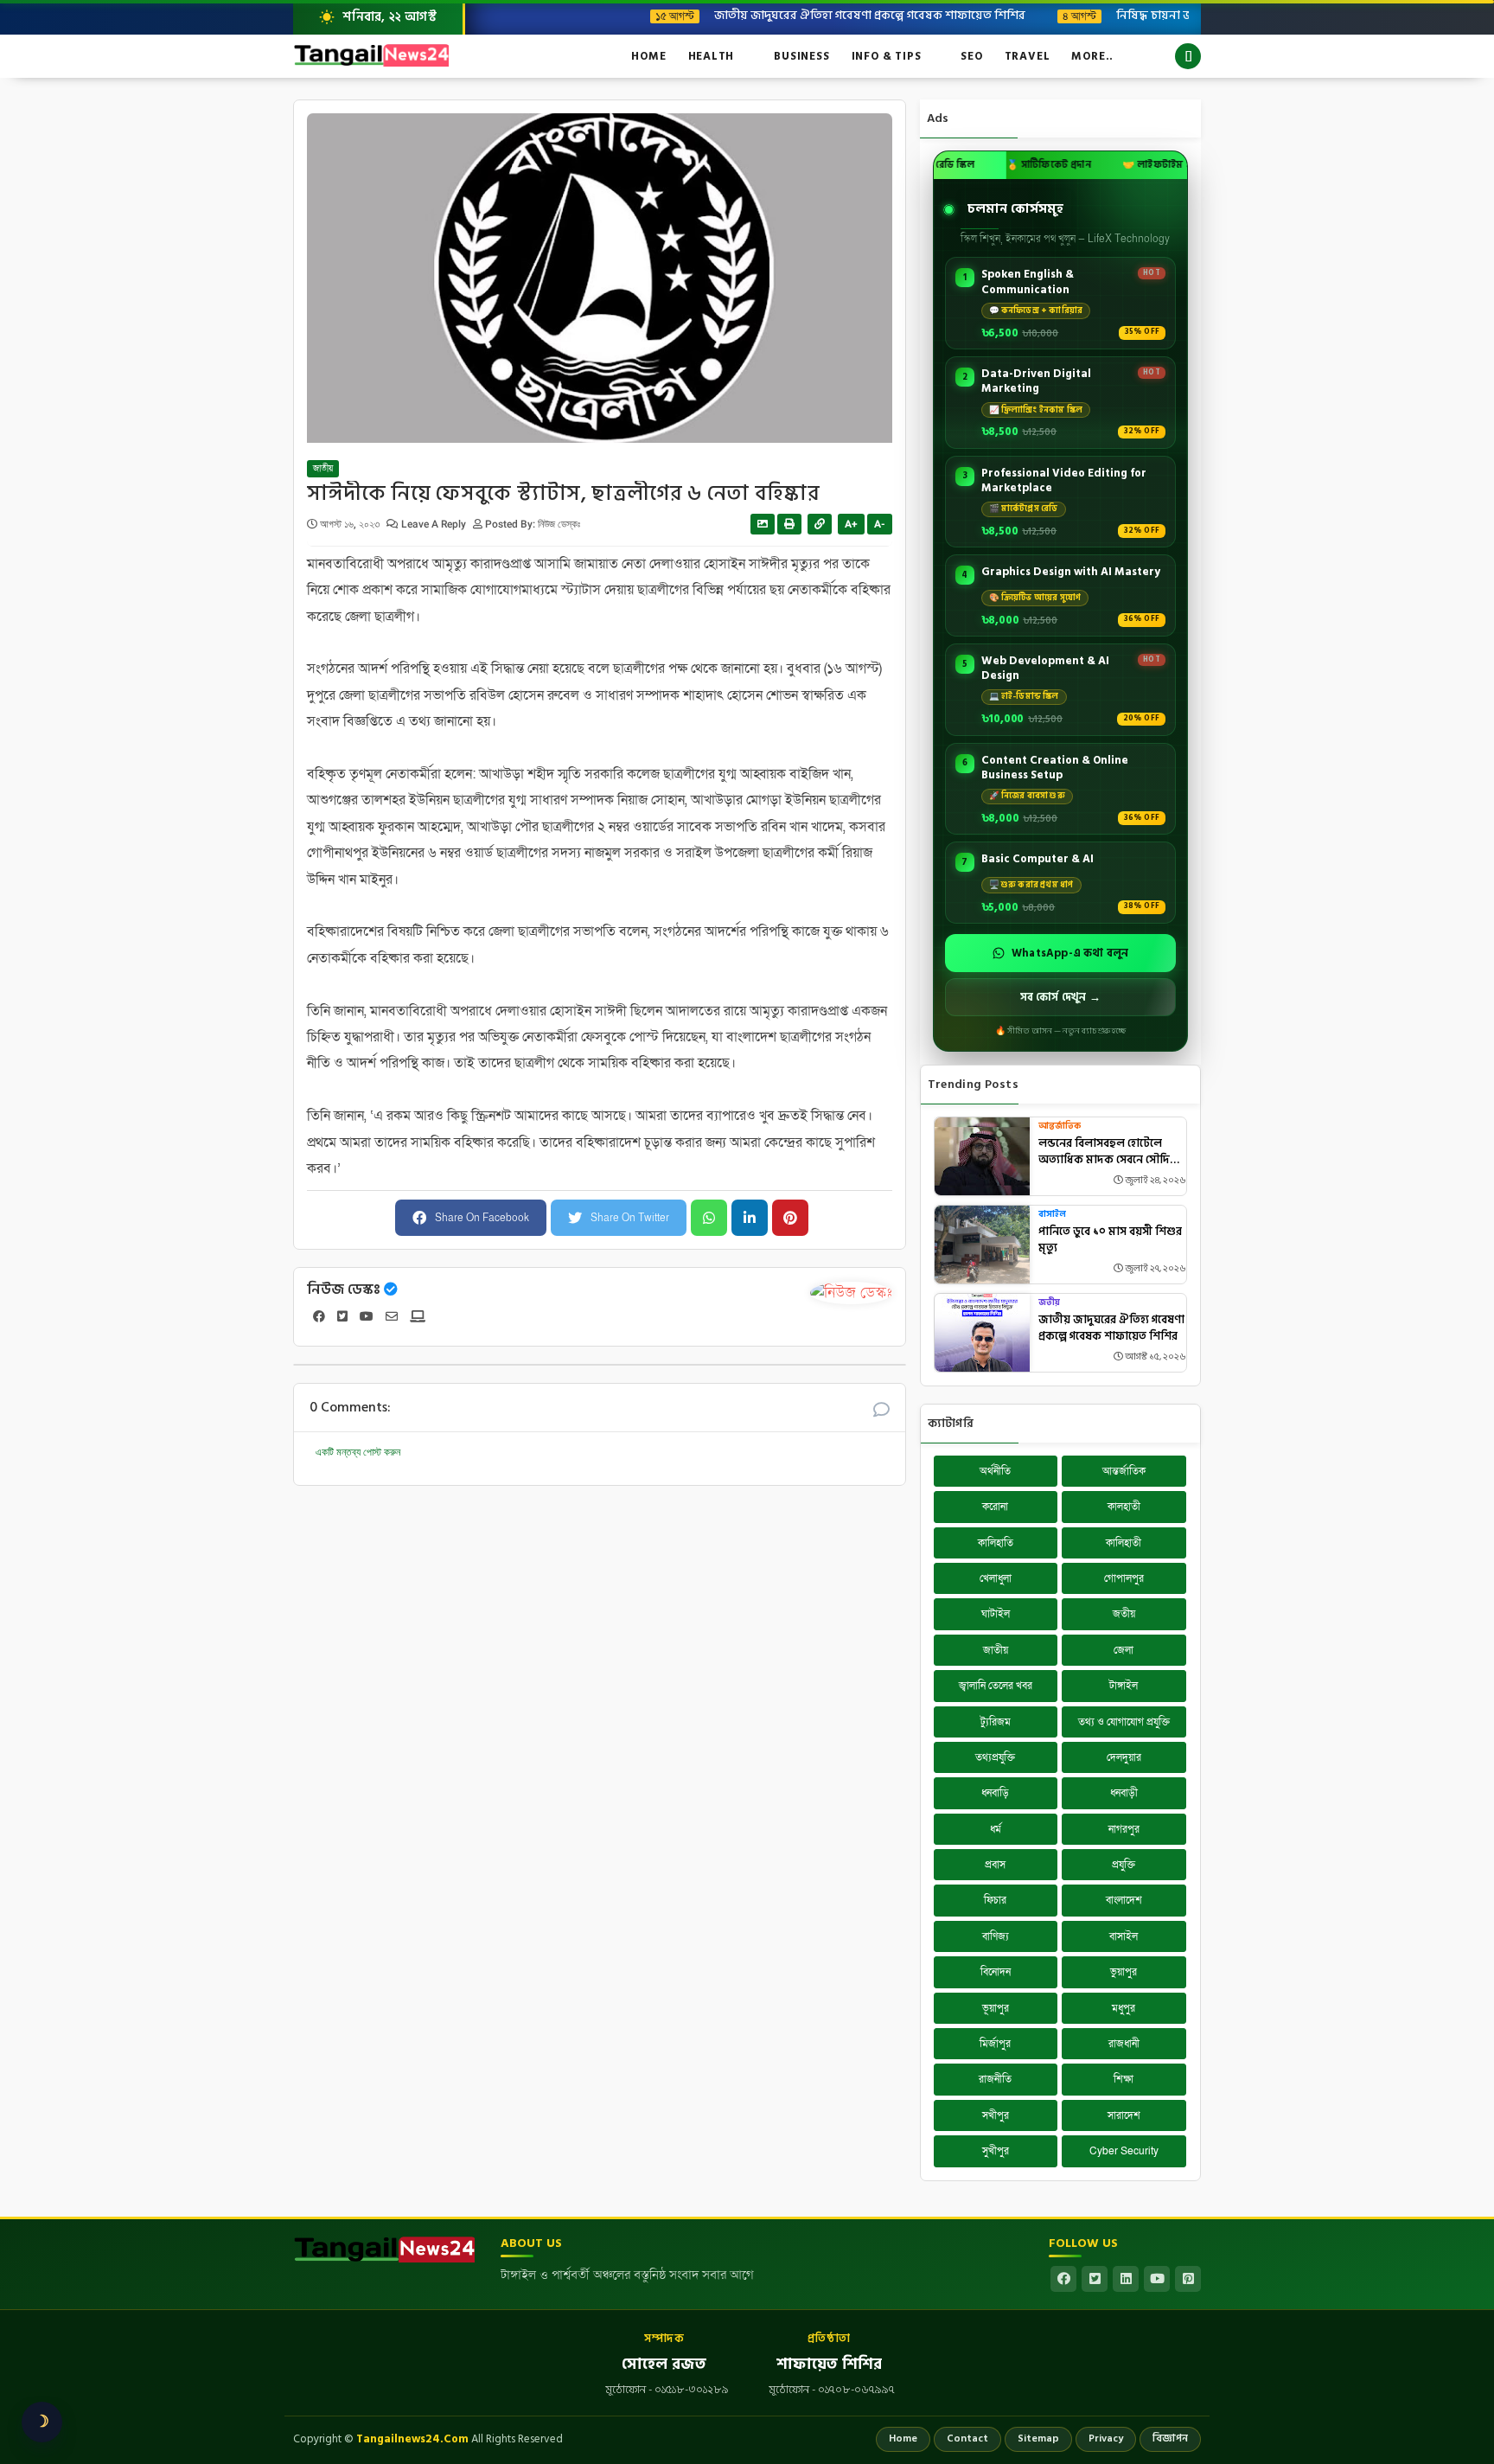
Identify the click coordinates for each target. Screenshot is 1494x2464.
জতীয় (1049, 1303)
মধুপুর (1124, 2008)
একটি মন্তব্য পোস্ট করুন (358, 1452)
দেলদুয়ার (1124, 1757)
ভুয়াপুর (1124, 1972)
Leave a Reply (435, 524)
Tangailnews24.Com (412, 2439)
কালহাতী (1124, 1507)
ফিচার (995, 1900)
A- (880, 524)
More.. (1092, 56)
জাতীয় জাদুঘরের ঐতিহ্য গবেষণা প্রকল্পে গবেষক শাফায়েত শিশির (799, 15)
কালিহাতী (1124, 1543)
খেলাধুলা (996, 1578)
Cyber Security (1124, 2151)
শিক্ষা (1124, 2079)
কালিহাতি (996, 1543)
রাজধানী (1124, 2044)
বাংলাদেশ (1124, 1900)
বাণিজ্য (996, 1936)
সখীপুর (996, 2115)
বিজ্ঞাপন (1170, 2438)
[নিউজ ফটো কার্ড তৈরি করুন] (763, 524)
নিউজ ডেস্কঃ (344, 1290)
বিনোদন (996, 1972)
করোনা (995, 1507)
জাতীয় (323, 469)
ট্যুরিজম (996, 1722)
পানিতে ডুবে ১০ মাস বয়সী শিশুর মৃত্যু (1110, 1241)
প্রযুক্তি (1124, 1865)
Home (648, 56)
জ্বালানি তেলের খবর (996, 1686)
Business (801, 56)
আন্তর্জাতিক (1060, 1126)
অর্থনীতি (995, 1471)
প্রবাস (995, 1865)
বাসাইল (1052, 1215)
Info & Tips (887, 56)
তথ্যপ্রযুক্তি (995, 1757)
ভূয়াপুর (996, 2008)
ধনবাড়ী (1124, 1793)
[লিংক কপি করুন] (820, 524)
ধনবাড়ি (995, 1793)
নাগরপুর (1124, 1829)
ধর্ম (996, 1829)
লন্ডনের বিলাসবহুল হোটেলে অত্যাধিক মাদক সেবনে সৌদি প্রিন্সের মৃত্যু (1104, 1152)
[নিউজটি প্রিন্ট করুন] (789, 524)
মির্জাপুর (995, 2044)
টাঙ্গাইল (1124, 1686)
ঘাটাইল (996, 1614)
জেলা (1124, 1650)
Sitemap (1038, 2438)
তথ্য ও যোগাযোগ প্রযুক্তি (1124, 1722)
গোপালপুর (1124, 1578)
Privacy (1106, 2438)
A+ (851, 524)
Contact (967, 2438)
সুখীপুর (996, 2151)
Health (712, 56)
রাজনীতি (995, 2079)
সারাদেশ (1124, 2115)
